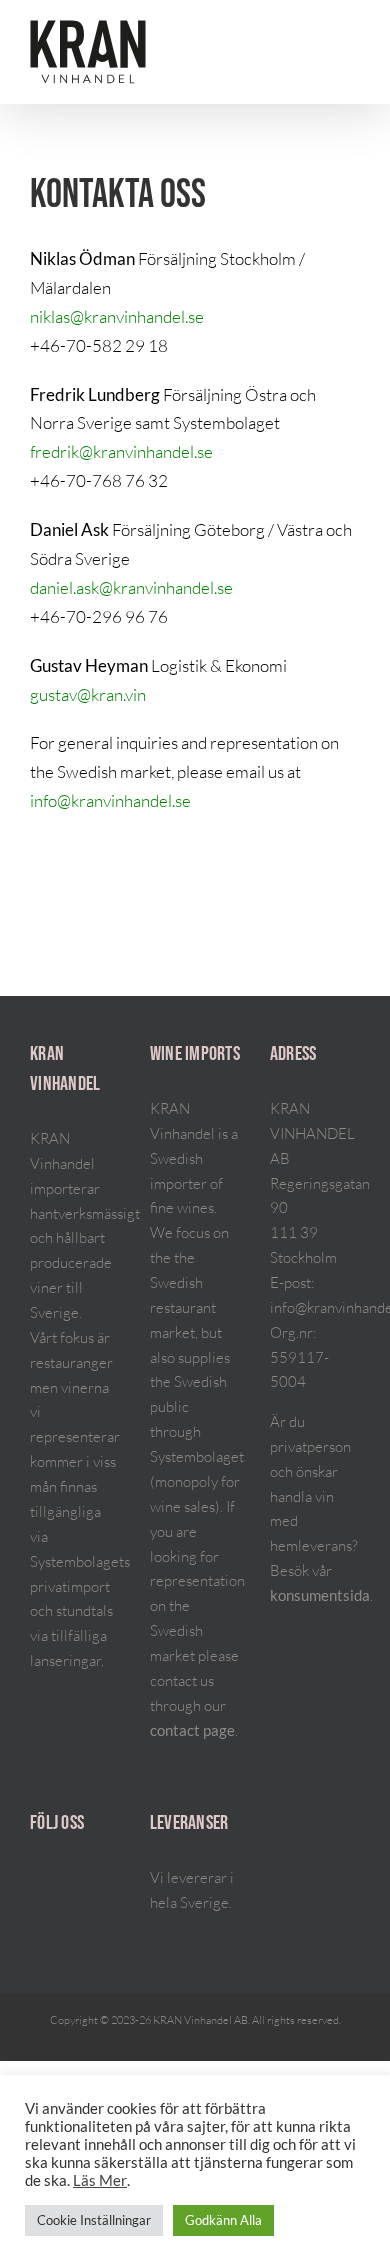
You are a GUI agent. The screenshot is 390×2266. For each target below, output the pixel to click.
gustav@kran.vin (88, 694)
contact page (192, 1730)
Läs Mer (100, 2180)
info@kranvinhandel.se (110, 800)
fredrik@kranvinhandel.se (121, 451)
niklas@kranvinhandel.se (117, 316)
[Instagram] (36, 1881)
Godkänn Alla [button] (223, 2220)
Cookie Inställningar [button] (94, 2220)
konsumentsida (320, 1595)
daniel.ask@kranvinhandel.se (131, 587)
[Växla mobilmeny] (352, 37)
